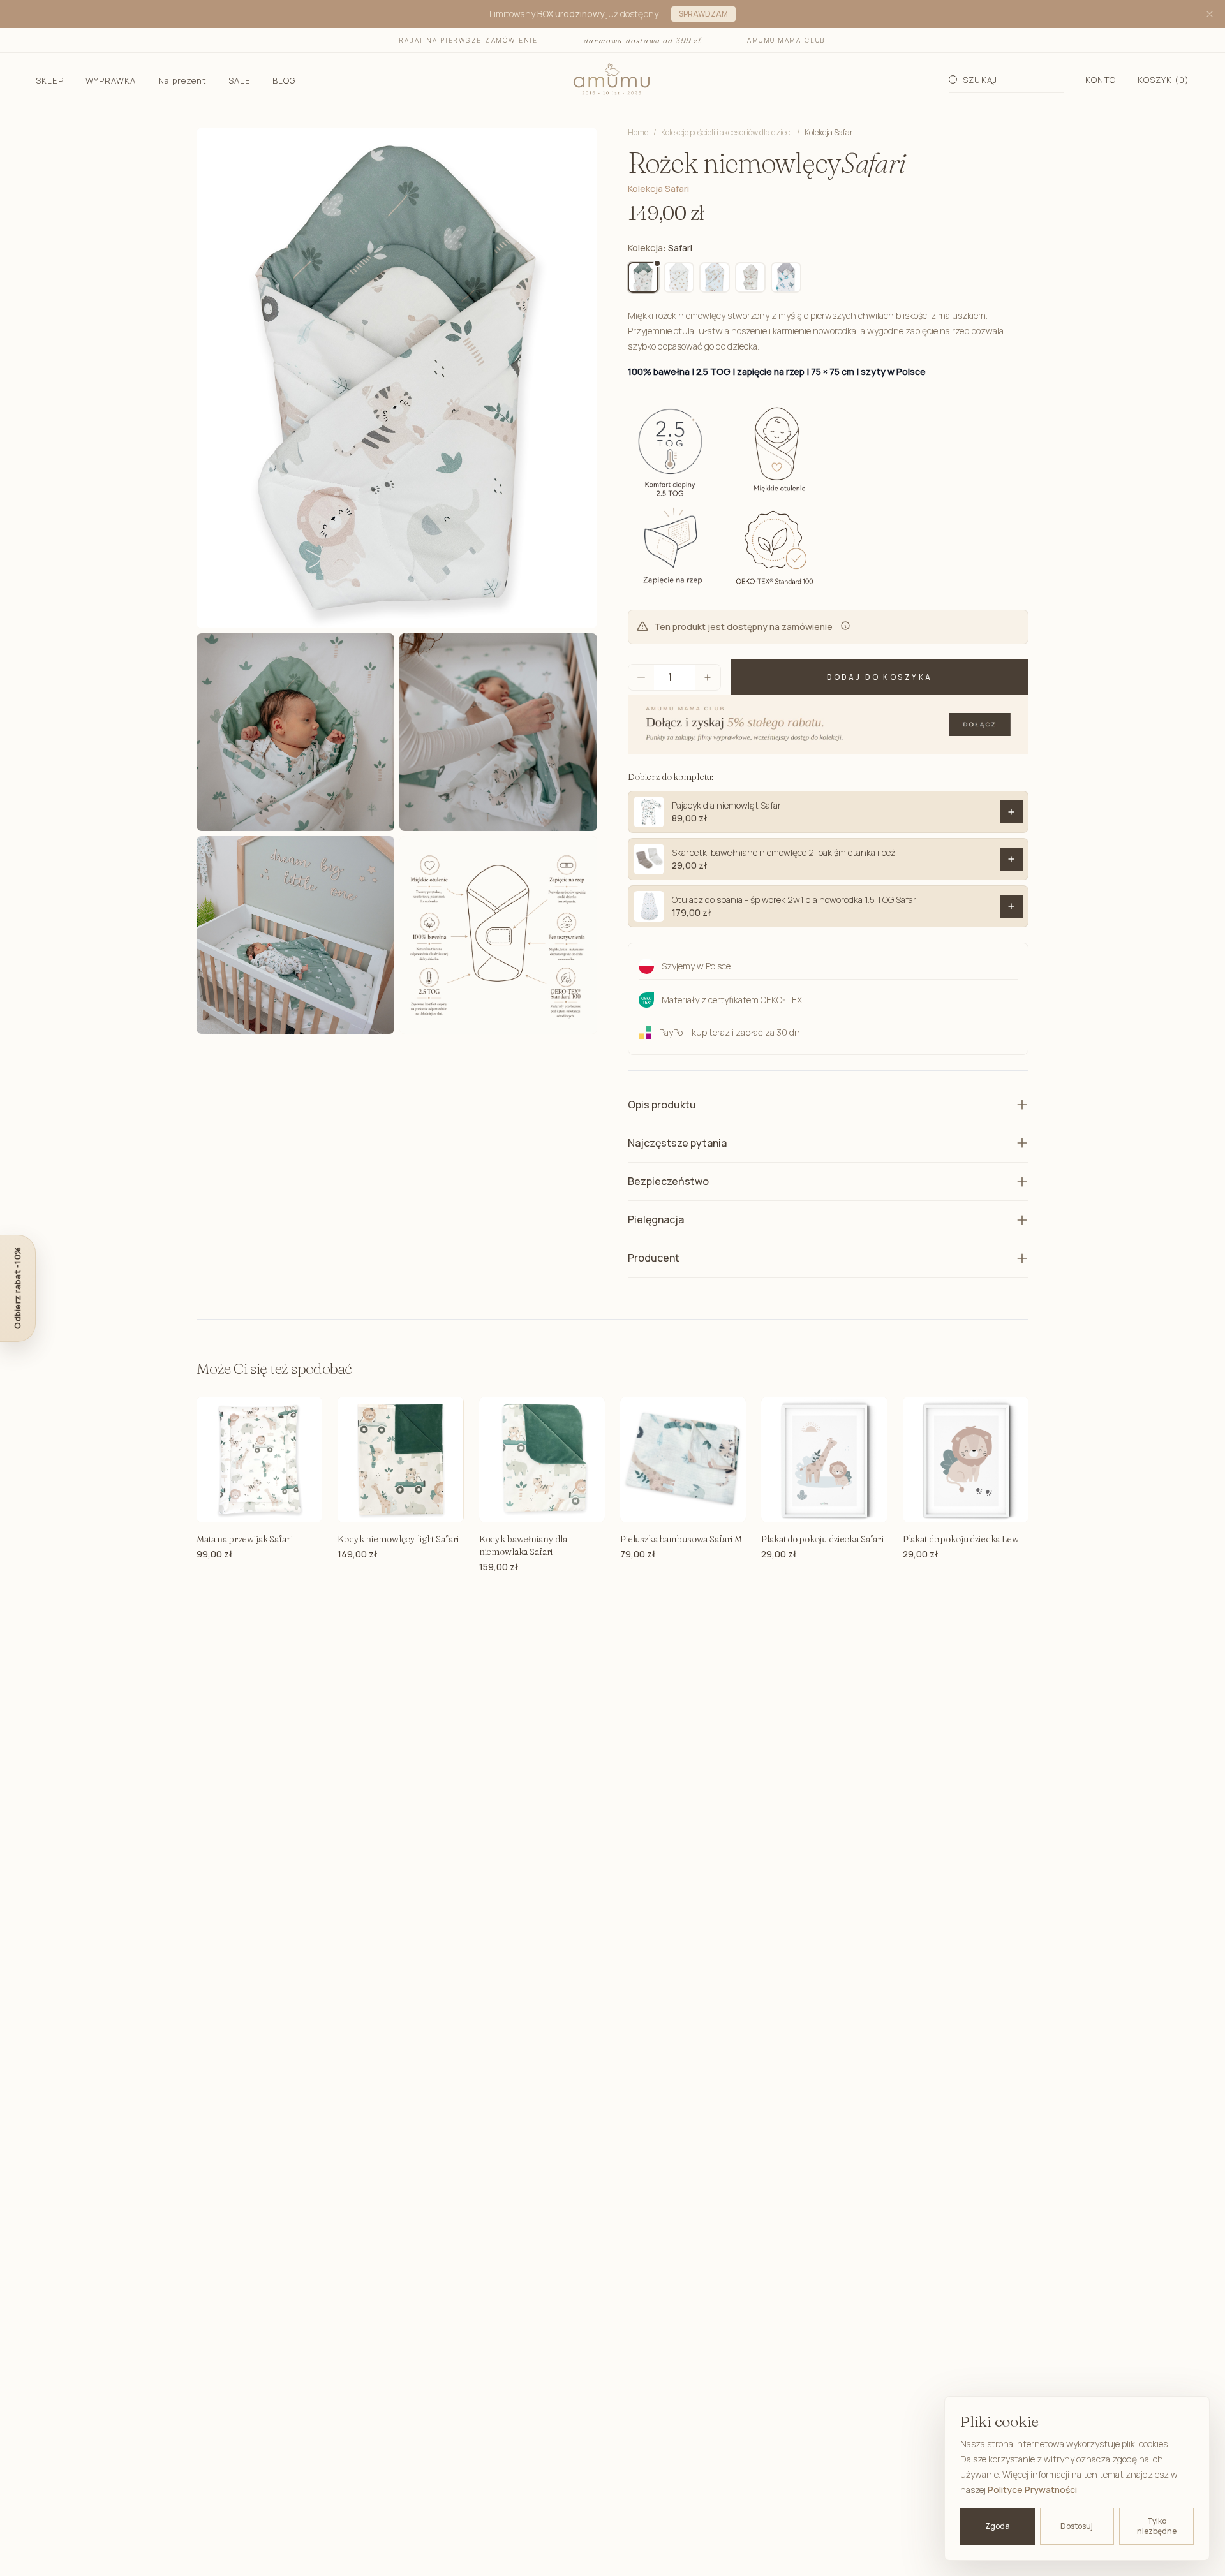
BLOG (284, 80)
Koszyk (1163, 80)
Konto (1100, 80)
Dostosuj (1077, 2526)
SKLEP (50, 80)
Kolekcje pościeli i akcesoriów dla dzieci (726, 133)
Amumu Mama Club (786, 40)
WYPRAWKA (111, 80)
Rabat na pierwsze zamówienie (469, 40)
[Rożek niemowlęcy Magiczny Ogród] (750, 277)
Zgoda (998, 2526)
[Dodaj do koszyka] (1011, 812)
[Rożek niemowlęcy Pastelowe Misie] (786, 277)
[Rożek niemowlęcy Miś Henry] (679, 277)
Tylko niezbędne (1157, 2526)
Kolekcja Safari (830, 133)
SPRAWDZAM (703, 14)
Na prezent (182, 80)
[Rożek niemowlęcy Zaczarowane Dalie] (715, 277)
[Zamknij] (1210, 14)
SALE (240, 80)
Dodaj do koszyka (880, 677)
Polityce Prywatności (1032, 2490)
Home (638, 132)
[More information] (845, 626)
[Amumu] (612, 80)
